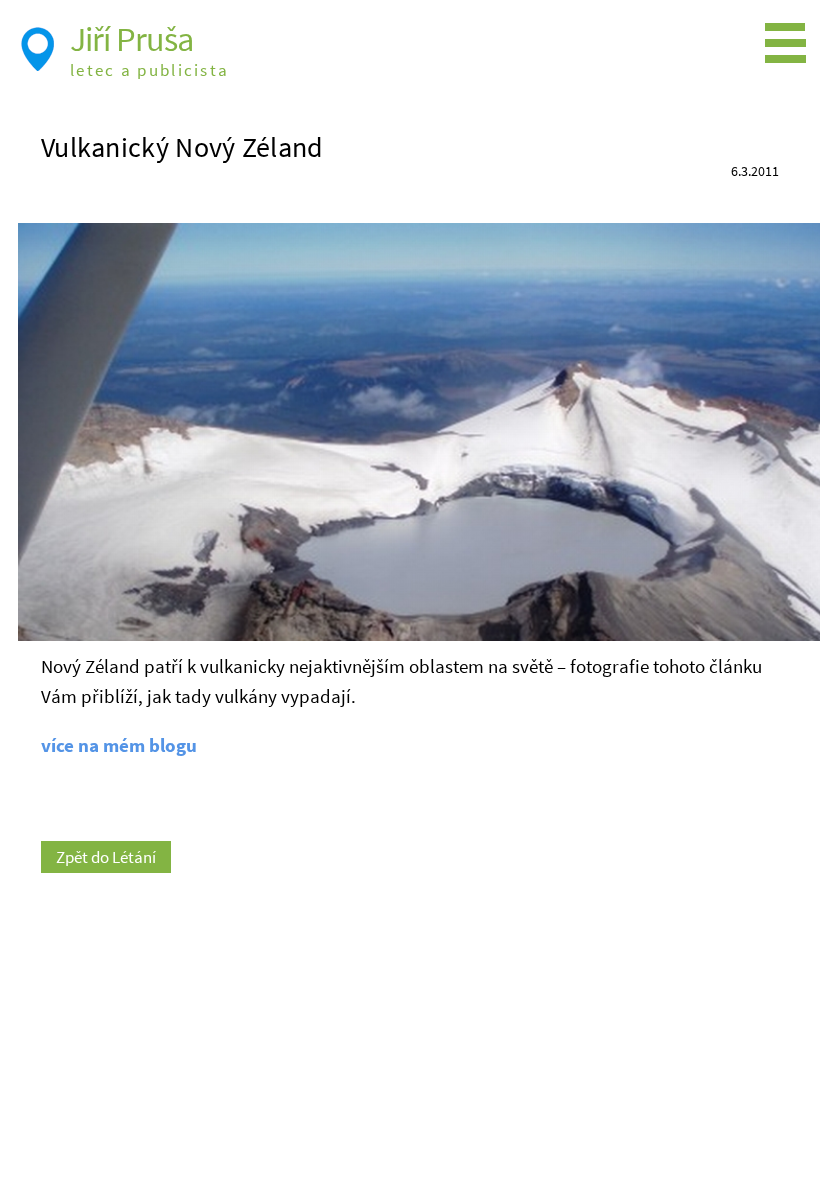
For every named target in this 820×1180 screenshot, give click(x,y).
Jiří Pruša (131, 39)
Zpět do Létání (106, 857)
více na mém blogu (119, 745)
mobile (790, 44)
